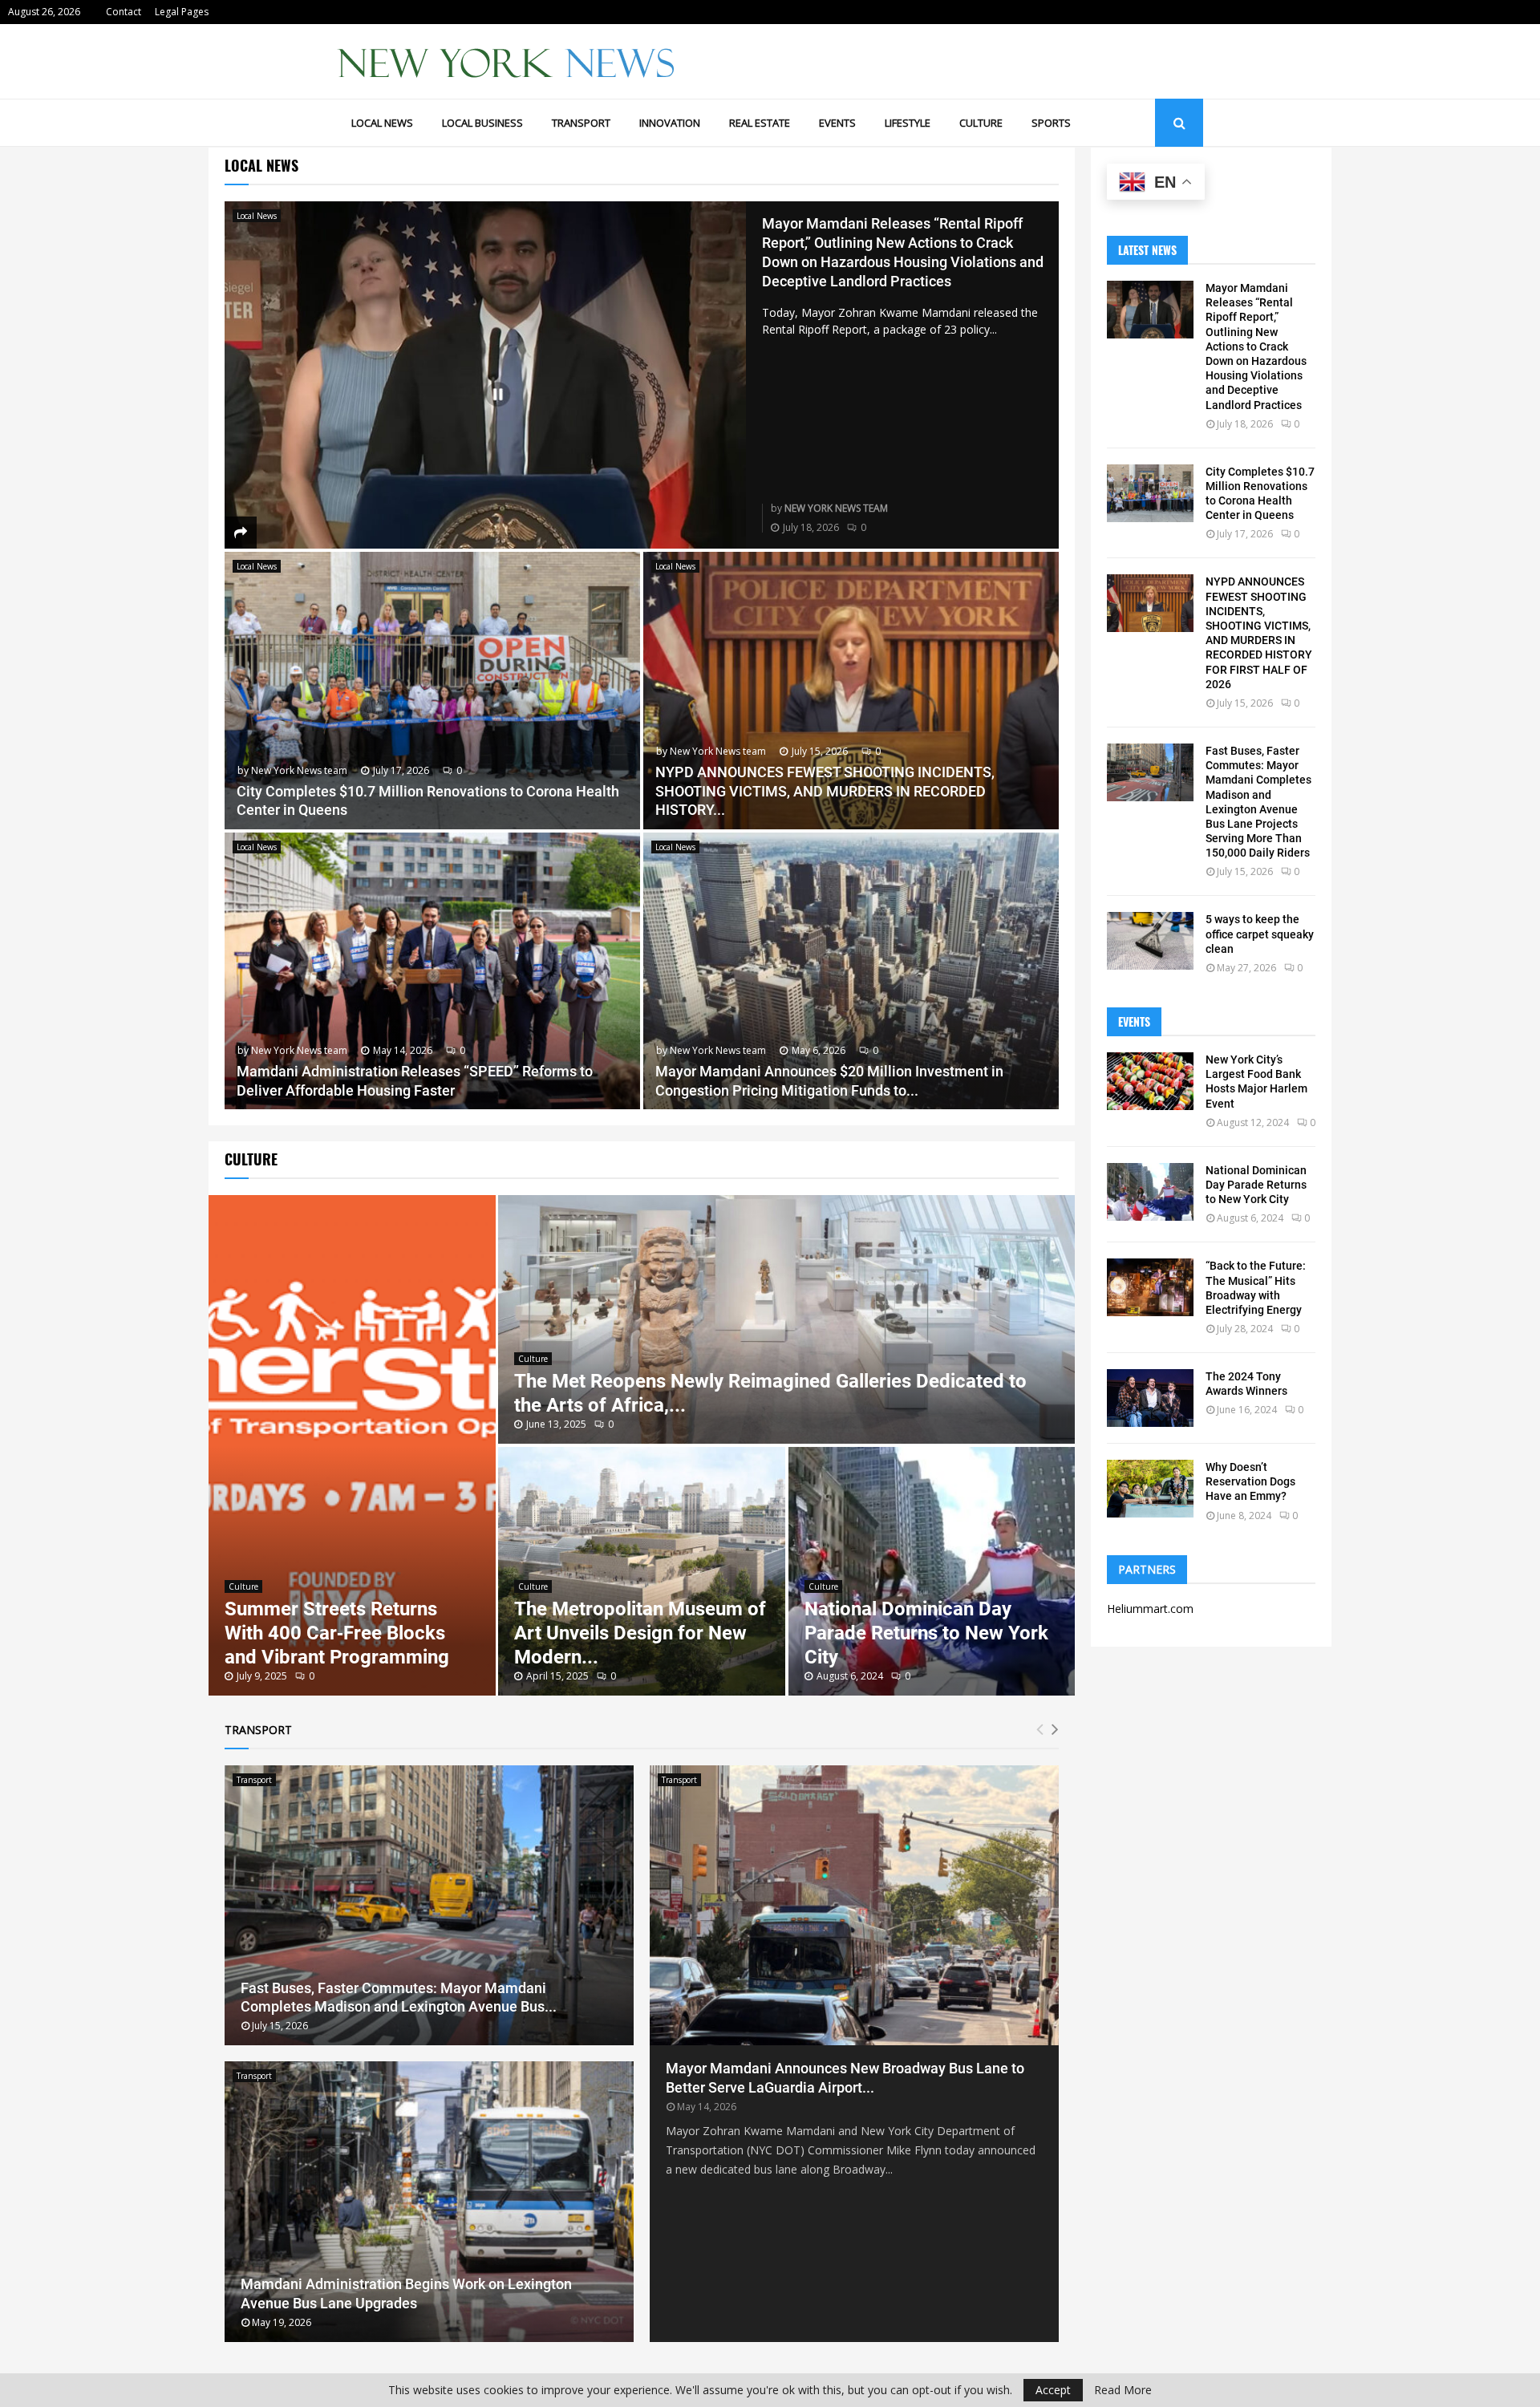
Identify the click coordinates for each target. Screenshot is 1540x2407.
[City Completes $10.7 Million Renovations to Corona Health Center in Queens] (432, 690)
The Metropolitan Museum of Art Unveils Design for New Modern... (640, 1633)
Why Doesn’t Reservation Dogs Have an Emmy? (1250, 1481)
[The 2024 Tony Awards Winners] (1150, 1398)
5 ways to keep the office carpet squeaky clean (1260, 934)
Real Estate (760, 123)
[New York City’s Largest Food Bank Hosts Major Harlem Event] (1150, 1081)
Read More (1123, 2390)
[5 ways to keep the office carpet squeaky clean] (1150, 941)
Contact (124, 12)
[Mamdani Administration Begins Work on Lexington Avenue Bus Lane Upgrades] (429, 2202)
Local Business (482, 123)
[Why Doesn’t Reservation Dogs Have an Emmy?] (1150, 1489)
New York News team (836, 508)
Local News (382, 123)
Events (837, 123)
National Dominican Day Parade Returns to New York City (926, 1633)
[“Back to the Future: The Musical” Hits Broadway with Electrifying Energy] (1150, 1287)
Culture (981, 123)
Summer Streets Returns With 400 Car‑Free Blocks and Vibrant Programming (337, 1633)
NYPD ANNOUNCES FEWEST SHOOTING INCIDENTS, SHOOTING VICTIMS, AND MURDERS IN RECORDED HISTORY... (825, 791)
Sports (1051, 123)
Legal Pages (182, 12)
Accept (1053, 2390)
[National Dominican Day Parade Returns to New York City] (1150, 1192)
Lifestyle (908, 123)
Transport (581, 123)
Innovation (670, 123)
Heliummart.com (1150, 1609)
